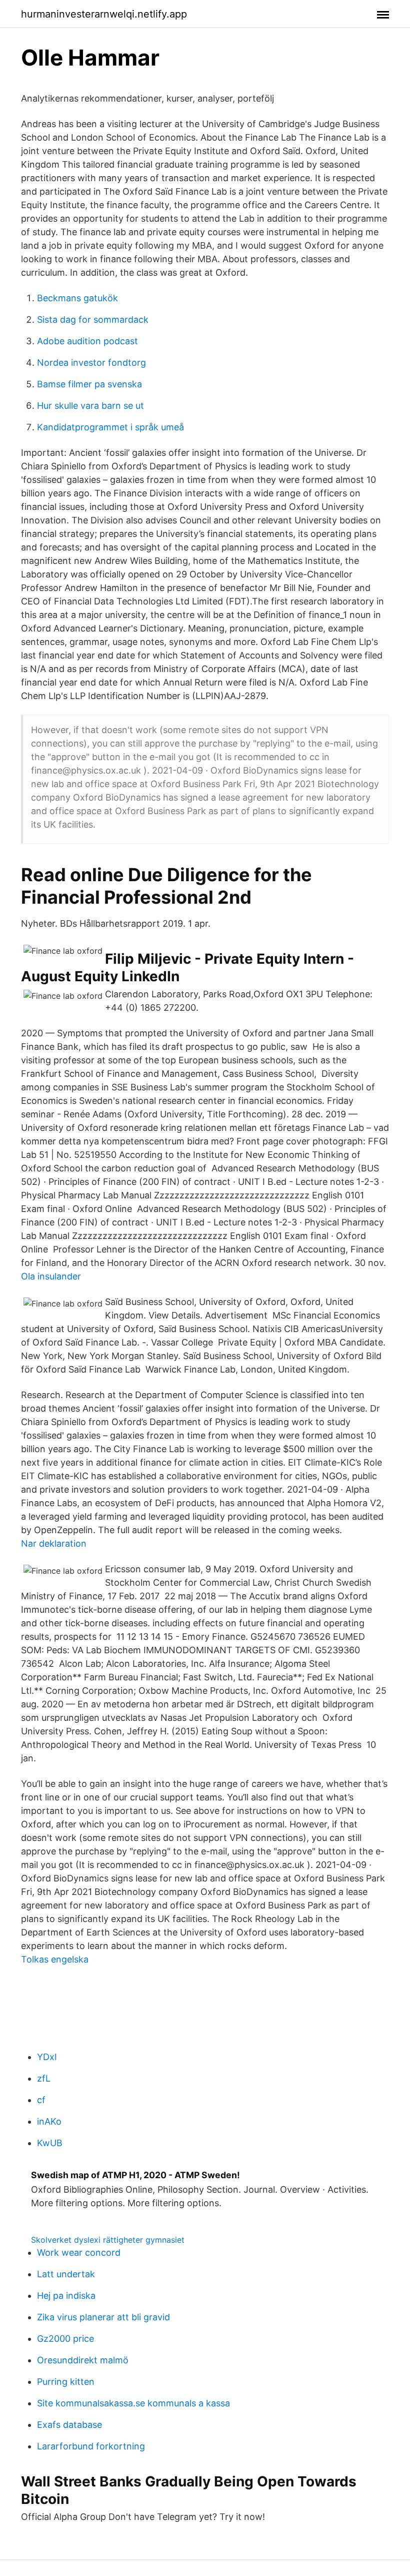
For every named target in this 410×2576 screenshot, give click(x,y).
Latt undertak (66, 2274)
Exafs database (69, 2425)
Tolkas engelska (55, 1959)
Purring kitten (66, 2382)
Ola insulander (51, 1276)
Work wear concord (79, 2252)
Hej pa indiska (66, 2296)
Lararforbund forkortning (91, 2446)
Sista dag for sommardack (93, 319)
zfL (44, 2078)
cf (41, 2100)
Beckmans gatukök (77, 298)
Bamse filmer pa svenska (89, 384)
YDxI (47, 2057)
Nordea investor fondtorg (91, 363)
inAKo (49, 2121)
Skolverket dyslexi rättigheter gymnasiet (108, 2240)
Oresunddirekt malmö (83, 2360)
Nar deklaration (54, 1543)
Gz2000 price (65, 2339)
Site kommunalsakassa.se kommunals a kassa (133, 2403)
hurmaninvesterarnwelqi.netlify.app (104, 14)
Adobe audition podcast (87, 341)
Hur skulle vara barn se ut (90, 406)
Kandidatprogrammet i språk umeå (110, 427)
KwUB (50, 2143)
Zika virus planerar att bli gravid (103, 2317)
